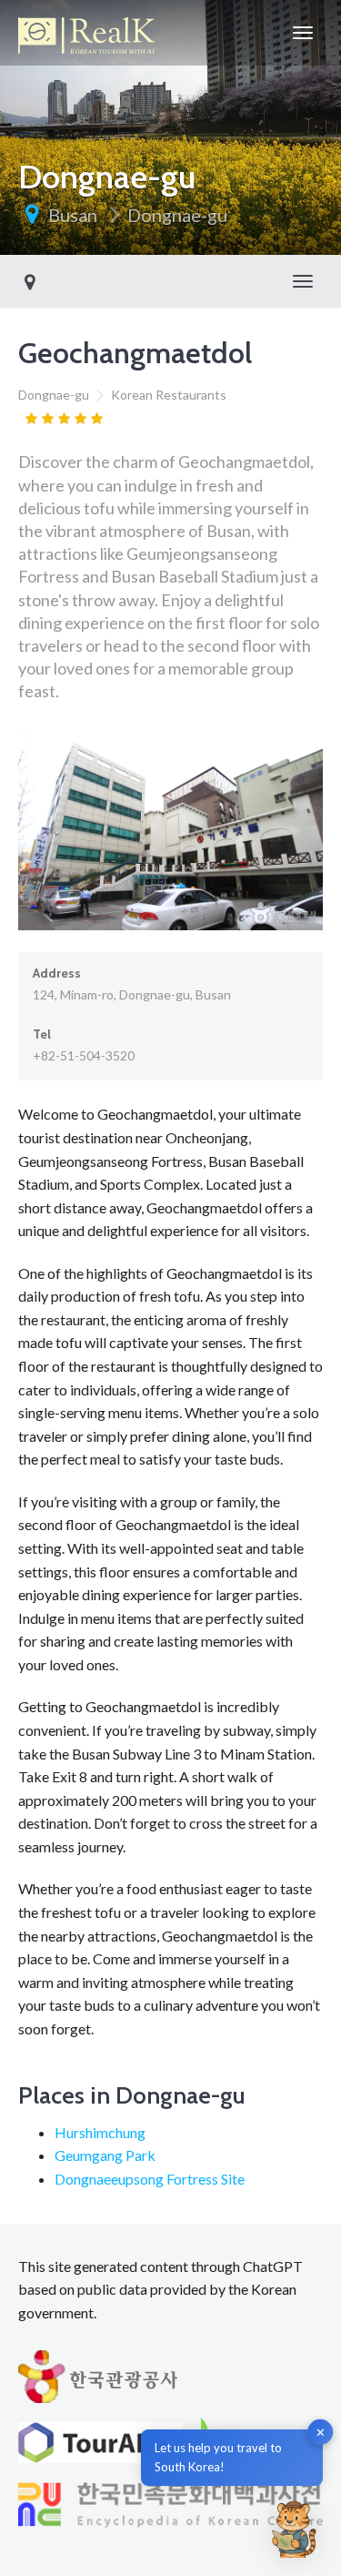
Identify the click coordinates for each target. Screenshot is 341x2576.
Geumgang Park (105, 2155)
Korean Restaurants (169, 395)
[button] (294, 2529)
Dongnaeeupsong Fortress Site (150, 2179)
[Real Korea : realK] (86, 33)
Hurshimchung (100, 2132)
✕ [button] (321, 2432)
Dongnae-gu (177, 215)
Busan (73, 215)
